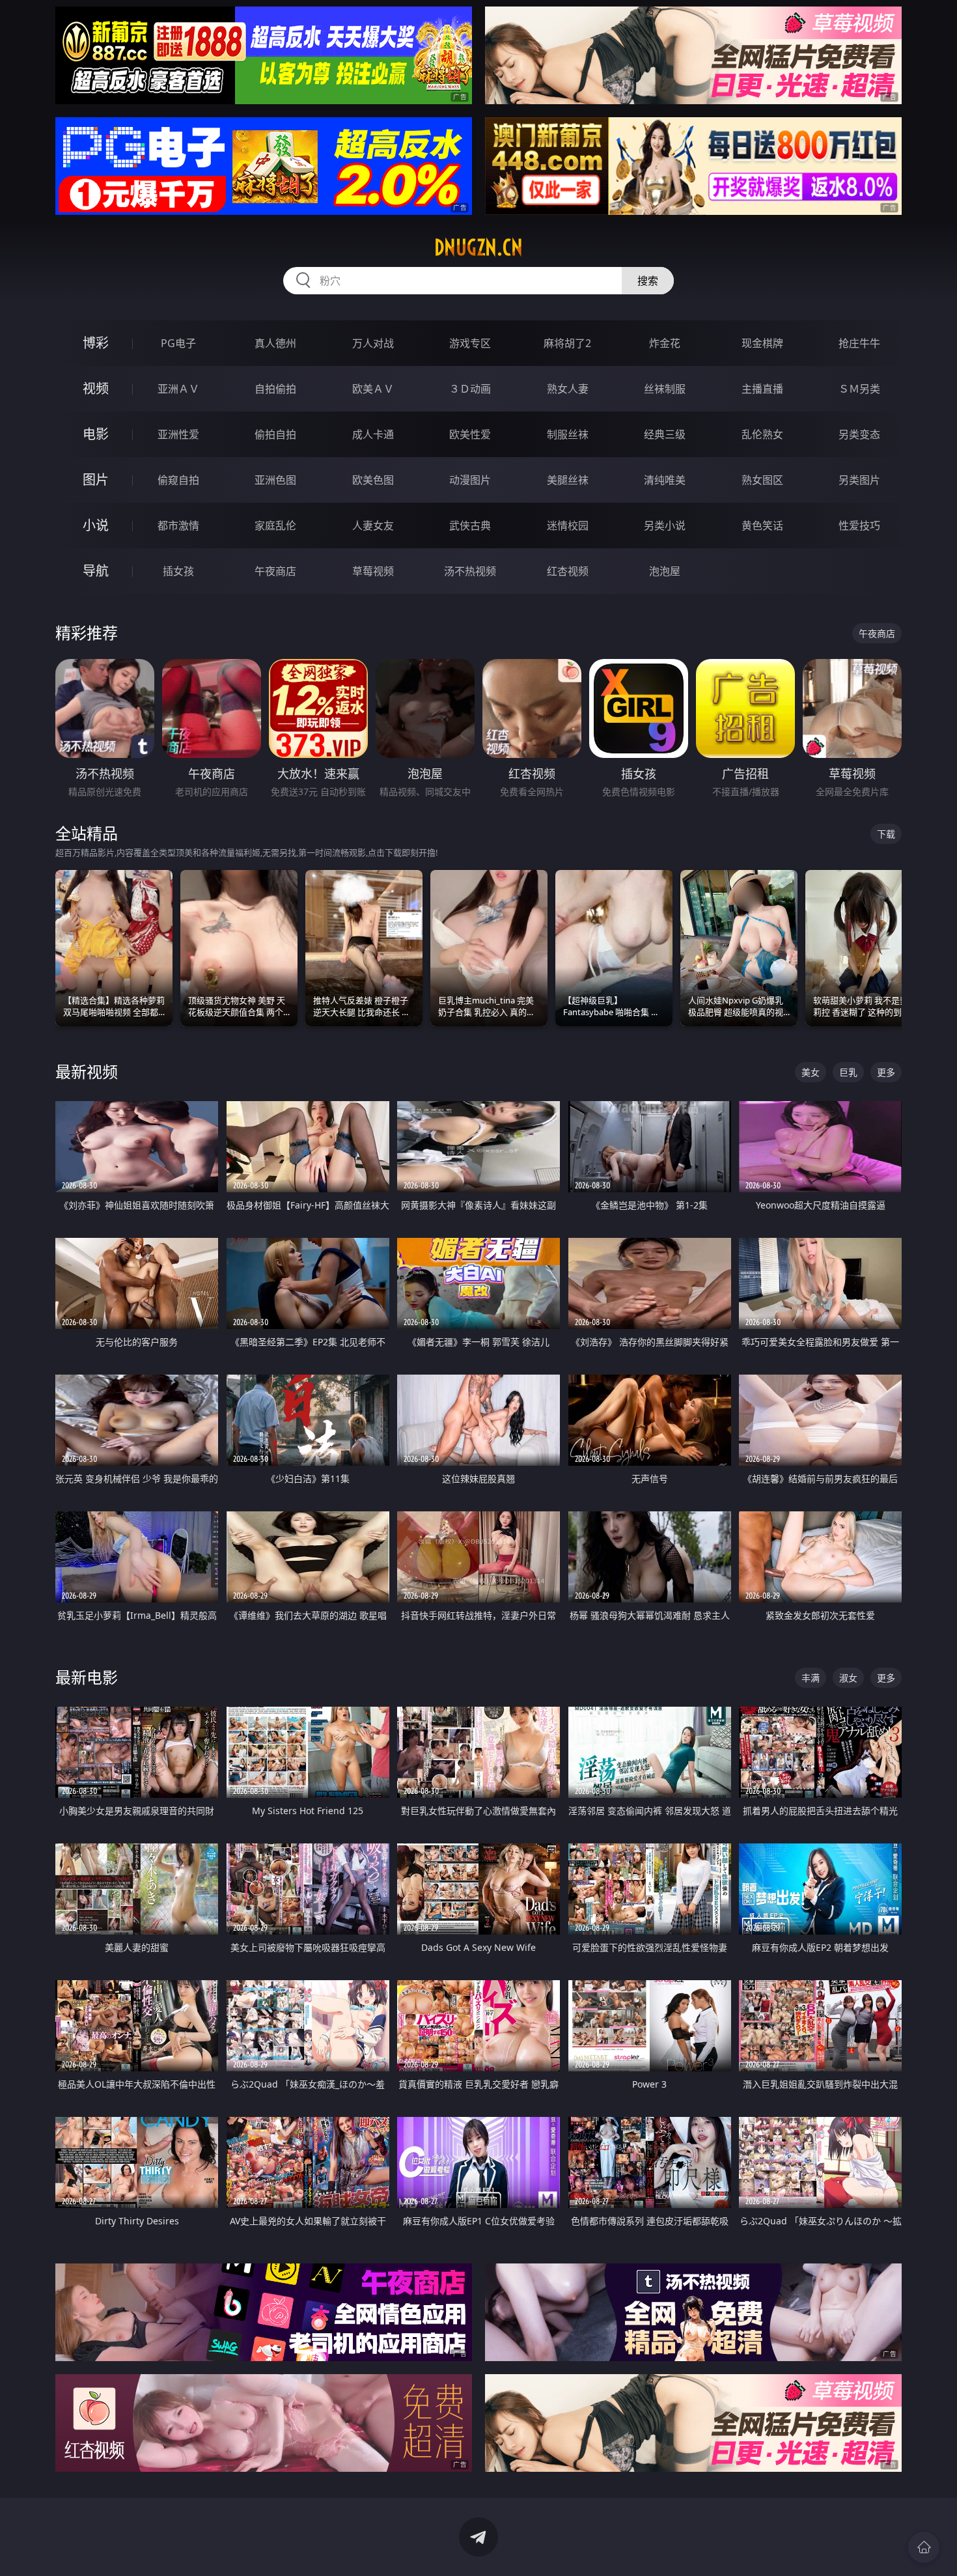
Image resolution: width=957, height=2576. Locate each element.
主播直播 (762, 389)
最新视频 (87, 1071)
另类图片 (859, 480)
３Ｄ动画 (470, 389)
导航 (96, 571)
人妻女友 (373, 525)
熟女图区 (762, 480)
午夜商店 (275, 571)
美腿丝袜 (568, 480)
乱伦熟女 (762, 434)
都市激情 (178, 525)
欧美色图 (373, 480)
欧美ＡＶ (373, 389)
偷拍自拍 (275, 434)
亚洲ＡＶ (178, 389)
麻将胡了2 (567, 343)
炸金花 (665, 343)
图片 (96, 480)
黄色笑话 (762, 525)
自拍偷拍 (275, 389)
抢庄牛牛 (859, 343)
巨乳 (848, 1072)
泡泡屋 (665, 571)
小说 (96, 525)
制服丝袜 (568, 434)
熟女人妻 (568, 389)
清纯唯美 (665, 480)
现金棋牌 (762, 343)
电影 (96, 434)
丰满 (811, 1678)
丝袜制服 (665, 389)
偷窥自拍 (178, 480)
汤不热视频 (470, 571)
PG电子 (178, 343)
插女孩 (178, 571)
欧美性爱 (470, 434)
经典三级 (665, 434)
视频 (96, 388)
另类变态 (859, 434)
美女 (811, 1072)
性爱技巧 (859, 525)
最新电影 (87, 1677)
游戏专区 (470, 343)
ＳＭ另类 (859, 389)
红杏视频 (568, 571)
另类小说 (665, 525)
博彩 (96, 343)
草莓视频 (373, 571)
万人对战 (373, 343)
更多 (886, 1072)
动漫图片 (470, 480)
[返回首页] (924, 2547)
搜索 (648, 281)
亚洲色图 (275, 480)
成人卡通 (373, 434)
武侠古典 (470, 525)
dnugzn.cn (478, 247)
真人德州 (275, 343)
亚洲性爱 (178, 434)
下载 (886, 834)
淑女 (848, 1678)
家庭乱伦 (275, 525)
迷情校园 (568, 525)
